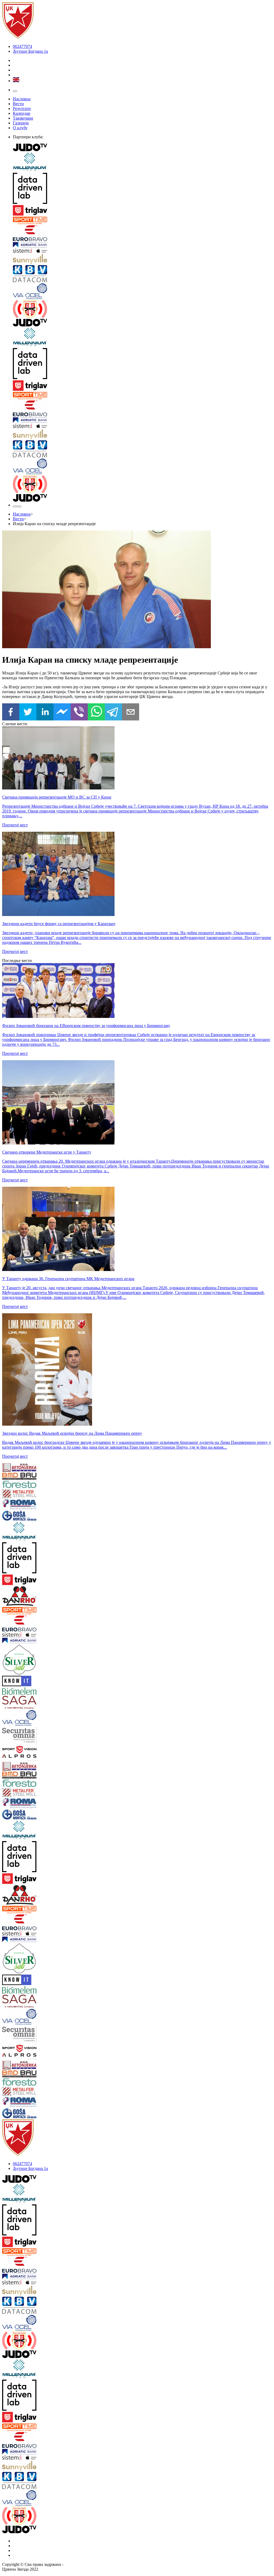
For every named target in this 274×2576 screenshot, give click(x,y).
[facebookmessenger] (62, 712)
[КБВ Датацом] (142, 274)
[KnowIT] (25, 1682)
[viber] (79, 712)
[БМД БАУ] (25, 1477)
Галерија (21, 123)
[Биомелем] (25, 1692)
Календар (22, 113)
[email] (131, 712)
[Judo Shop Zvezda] (15, 506)
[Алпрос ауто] (25, 1758)
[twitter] (28, 712)
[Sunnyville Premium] (142, 259)
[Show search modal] (19, 506)
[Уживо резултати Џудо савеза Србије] (142, 310)
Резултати (22, 108)
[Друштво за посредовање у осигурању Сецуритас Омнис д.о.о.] (25, 1736)
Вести (18, 104)
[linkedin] (45, 712)
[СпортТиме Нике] (142, 221)
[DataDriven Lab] (142, 189)
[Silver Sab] (25, 1660)
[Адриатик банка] (142, 245)
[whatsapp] (96, 712)
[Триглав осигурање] (142, 211)
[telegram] (113, 712)
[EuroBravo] (142, 234)
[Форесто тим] (25, 1485)
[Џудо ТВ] (142, 148)
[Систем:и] (142, 251)
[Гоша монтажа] (25, 1516)
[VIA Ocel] (142, 292)
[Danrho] (25, 1597)
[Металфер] (25, 1494)
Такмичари (23, 118)
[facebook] (11, 712)
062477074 (22, 46)
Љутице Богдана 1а (30, 51)
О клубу (20, 128)
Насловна (22, 99)
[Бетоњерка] (25, 1468)
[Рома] (25, 1505)
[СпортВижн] (25, 1750)
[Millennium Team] (142, 163)
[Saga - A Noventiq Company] (25, 1703)
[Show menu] (15, 91)
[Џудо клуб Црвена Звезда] (18, 37)
